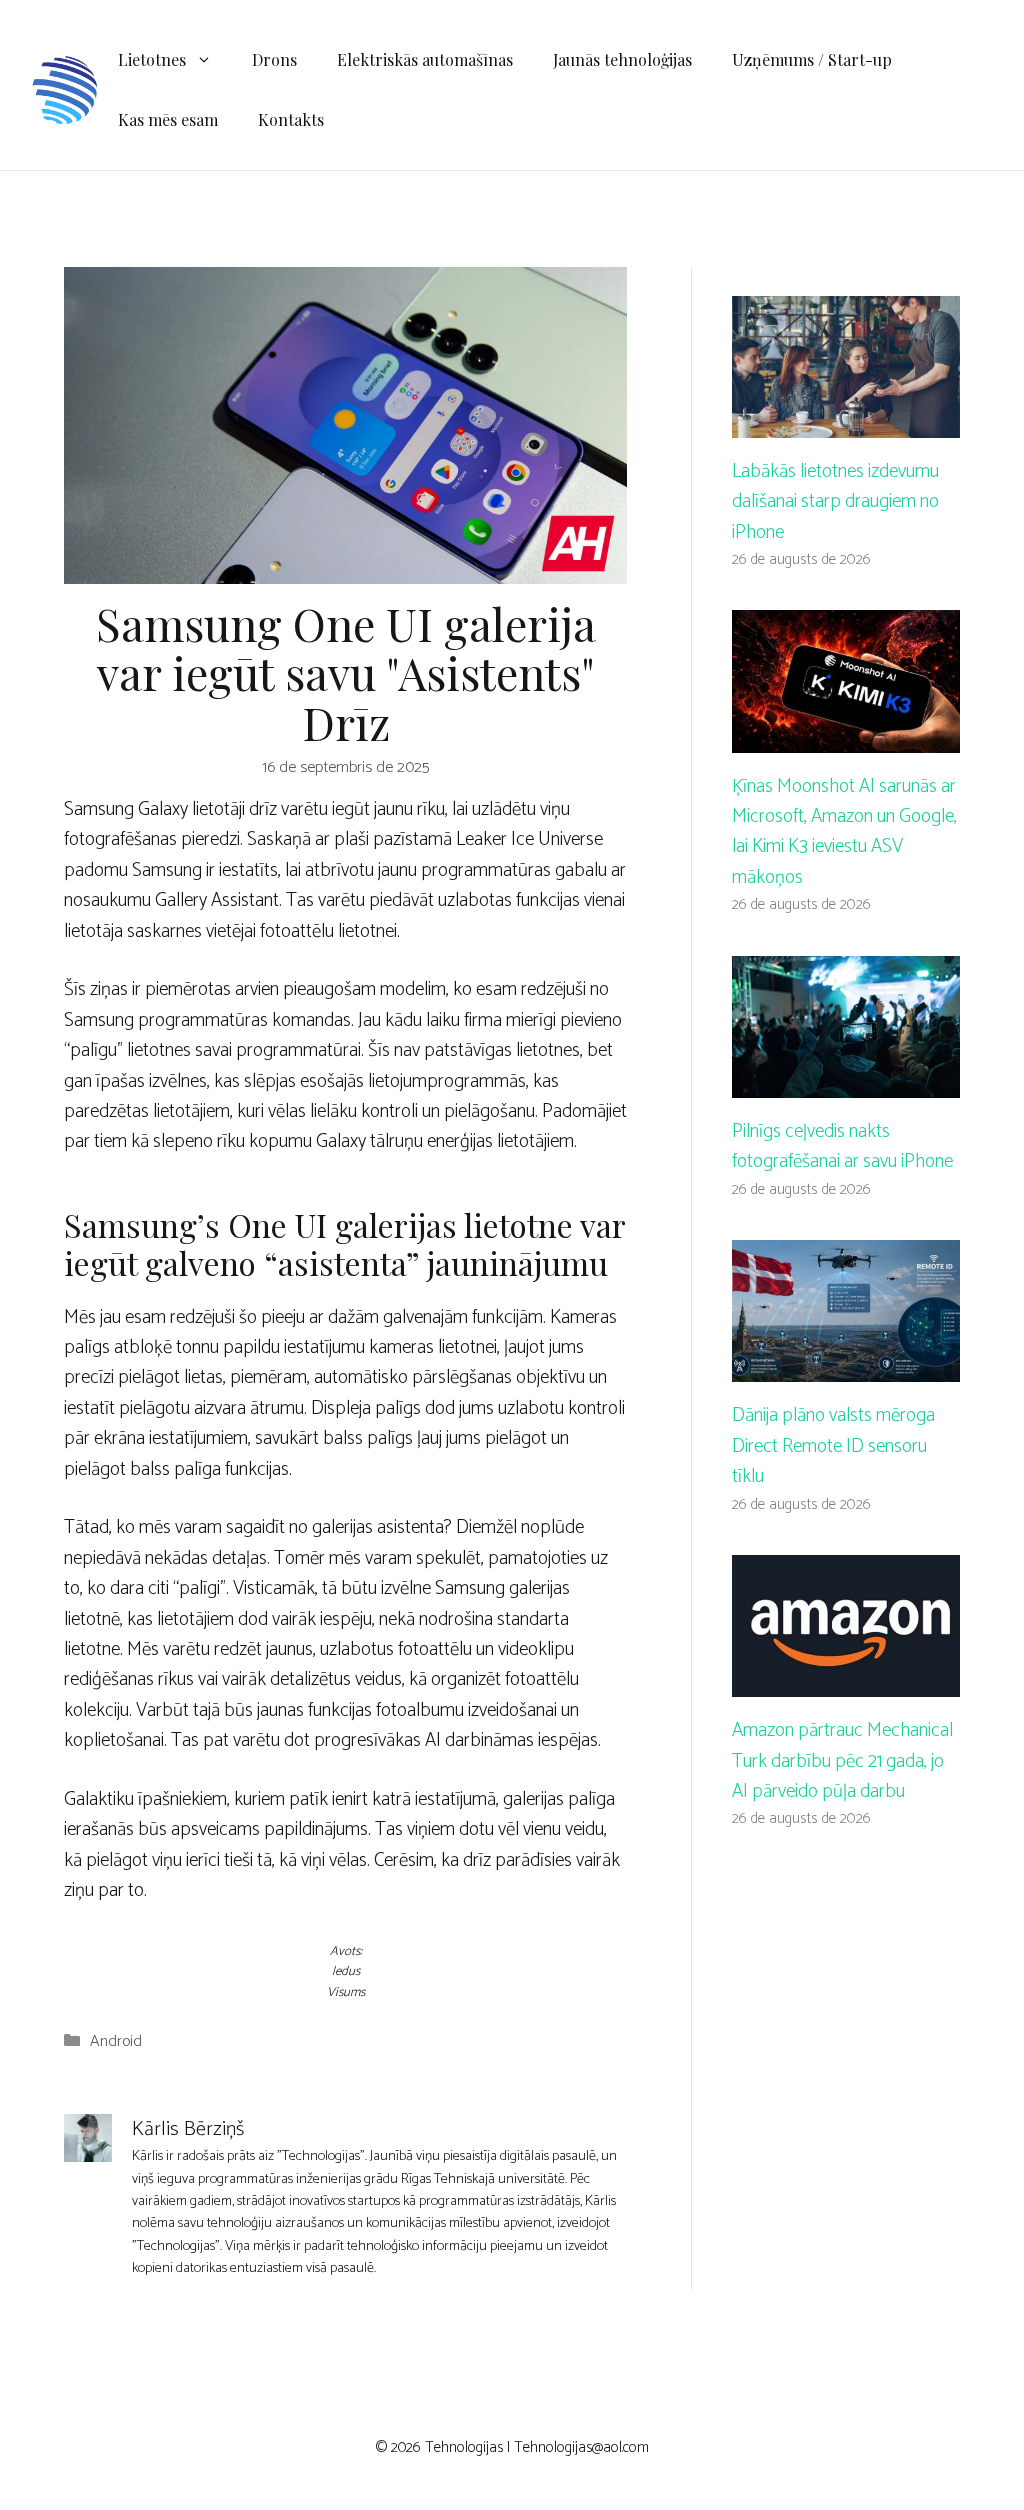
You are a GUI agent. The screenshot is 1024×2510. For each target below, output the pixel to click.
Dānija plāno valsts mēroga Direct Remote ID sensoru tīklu (833, 1446)
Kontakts (291, 119)
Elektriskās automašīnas (425, 59)
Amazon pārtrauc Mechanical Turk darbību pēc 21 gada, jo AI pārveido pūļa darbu (842, 1761)
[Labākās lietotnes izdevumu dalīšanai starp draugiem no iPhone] (846, 421)
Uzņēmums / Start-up (812, 59)
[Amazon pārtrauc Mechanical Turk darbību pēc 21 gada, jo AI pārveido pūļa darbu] (846, 1681)
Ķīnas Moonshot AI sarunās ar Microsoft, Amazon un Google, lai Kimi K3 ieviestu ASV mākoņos (844, 832)
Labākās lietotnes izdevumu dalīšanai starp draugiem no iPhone (835, 502)
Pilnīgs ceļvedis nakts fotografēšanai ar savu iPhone (842, 1146)
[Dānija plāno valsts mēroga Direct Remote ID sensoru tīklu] (846, 1366)
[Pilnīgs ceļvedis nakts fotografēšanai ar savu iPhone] (846, 1082)
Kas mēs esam (168, 119)
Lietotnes (152, 59)
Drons (274, 59)
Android (116, 2041)
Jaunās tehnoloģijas (622, 59)
